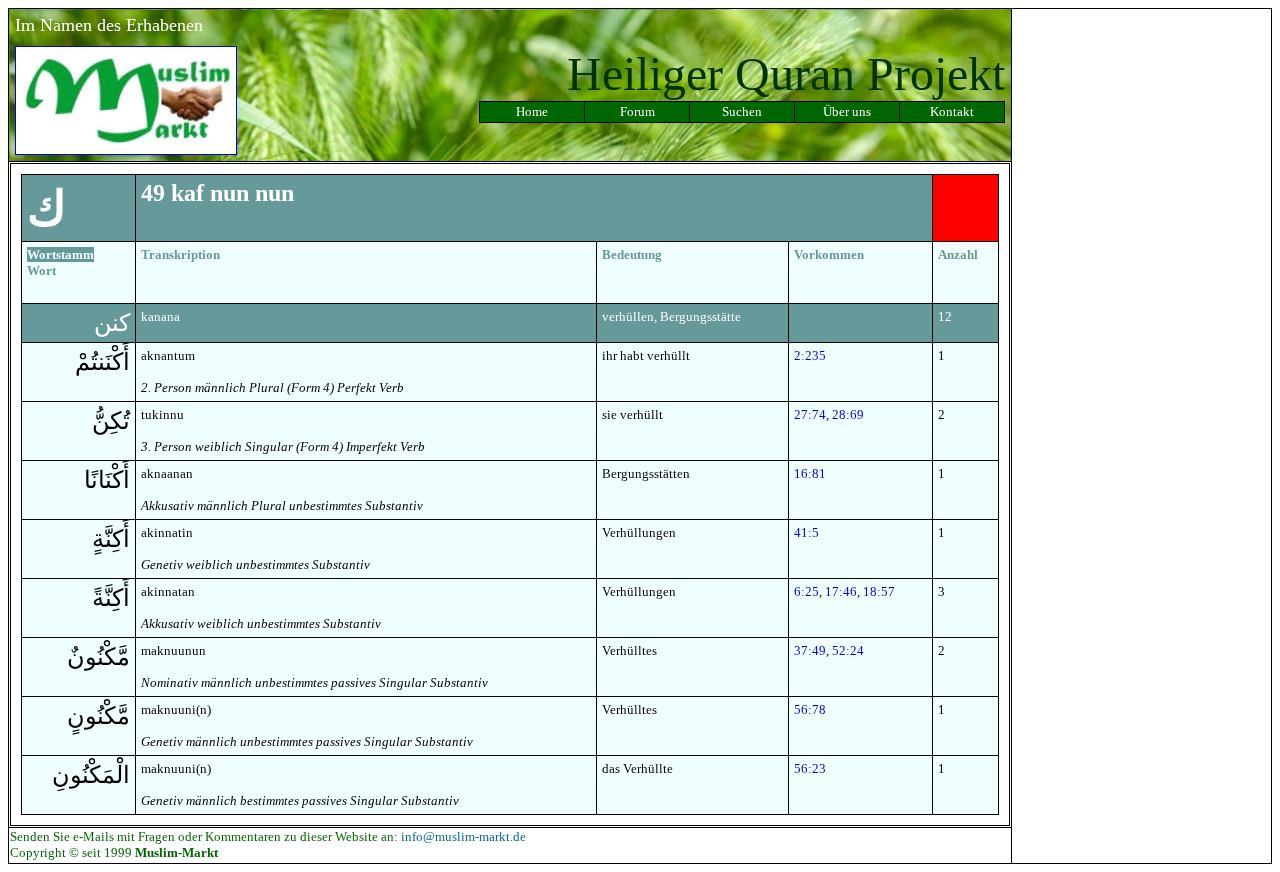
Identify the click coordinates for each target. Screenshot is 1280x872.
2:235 (810, 355)
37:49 (810, 650)
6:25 (806, 591)
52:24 (848, 650)
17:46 (841, 591)
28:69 (848, 414)
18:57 (879, 591)
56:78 (810, 709)
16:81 (810, 473)
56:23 (810, 768)
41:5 (806, 532)
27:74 (810, 414)
